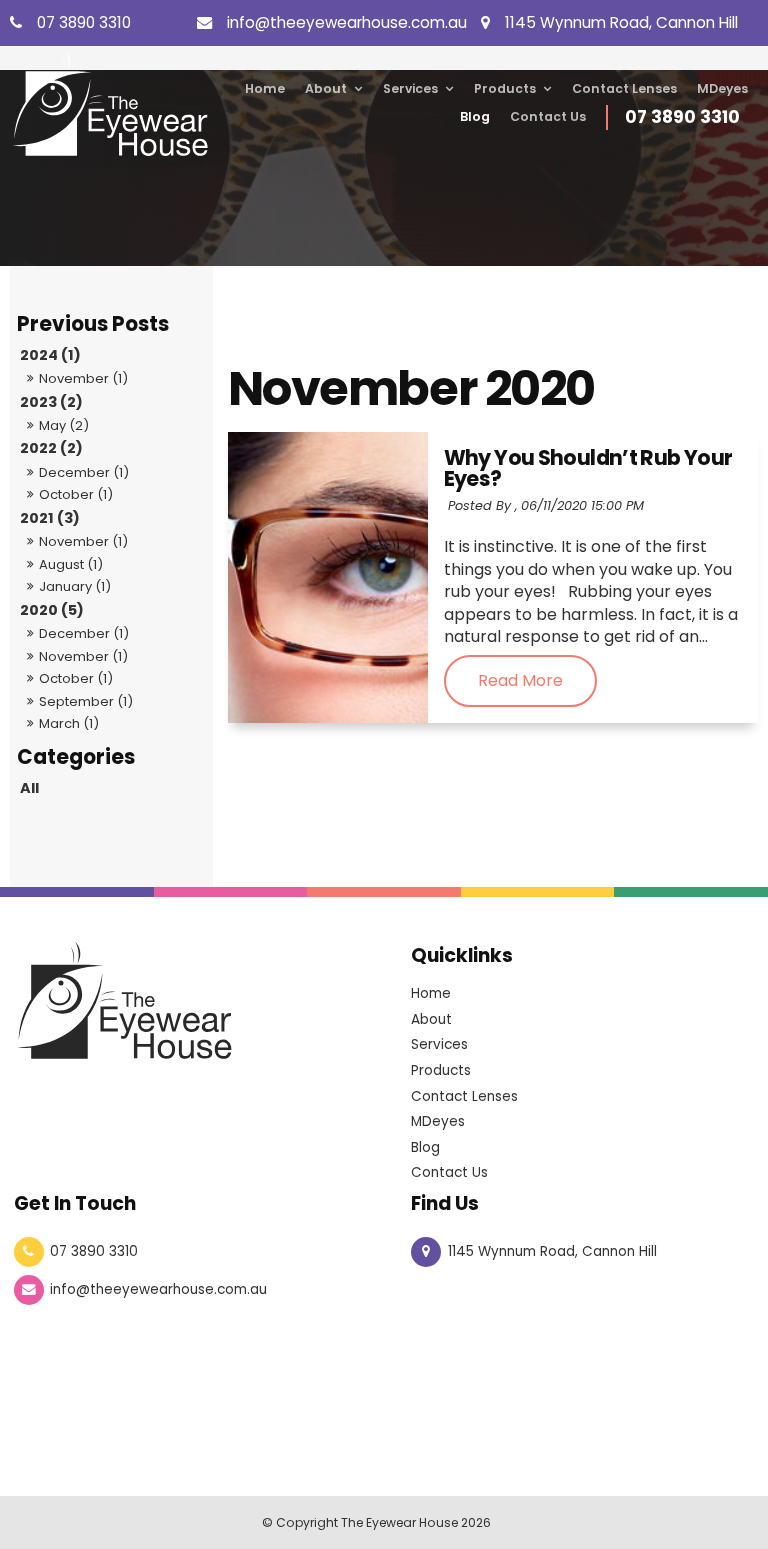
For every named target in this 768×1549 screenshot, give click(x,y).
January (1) (75, 586)
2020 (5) (52, 610)
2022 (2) (51, 448)
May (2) (64, 425)
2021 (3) (50, 518)
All (29, 788)
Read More (520, 681)
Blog (475, 116)
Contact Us (548, 116)
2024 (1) (50, 355)
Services (410, 88)
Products (505, 88)
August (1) (71, 564)
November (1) (83, 378)
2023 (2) (51, 402)
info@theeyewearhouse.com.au (158, 1289)
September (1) (86, 701)
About (326, 88)
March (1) (69, 723)
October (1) (76, 494)
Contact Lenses (624, 88)
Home (265, 88)
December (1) (84, 472)
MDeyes (722, 88)
